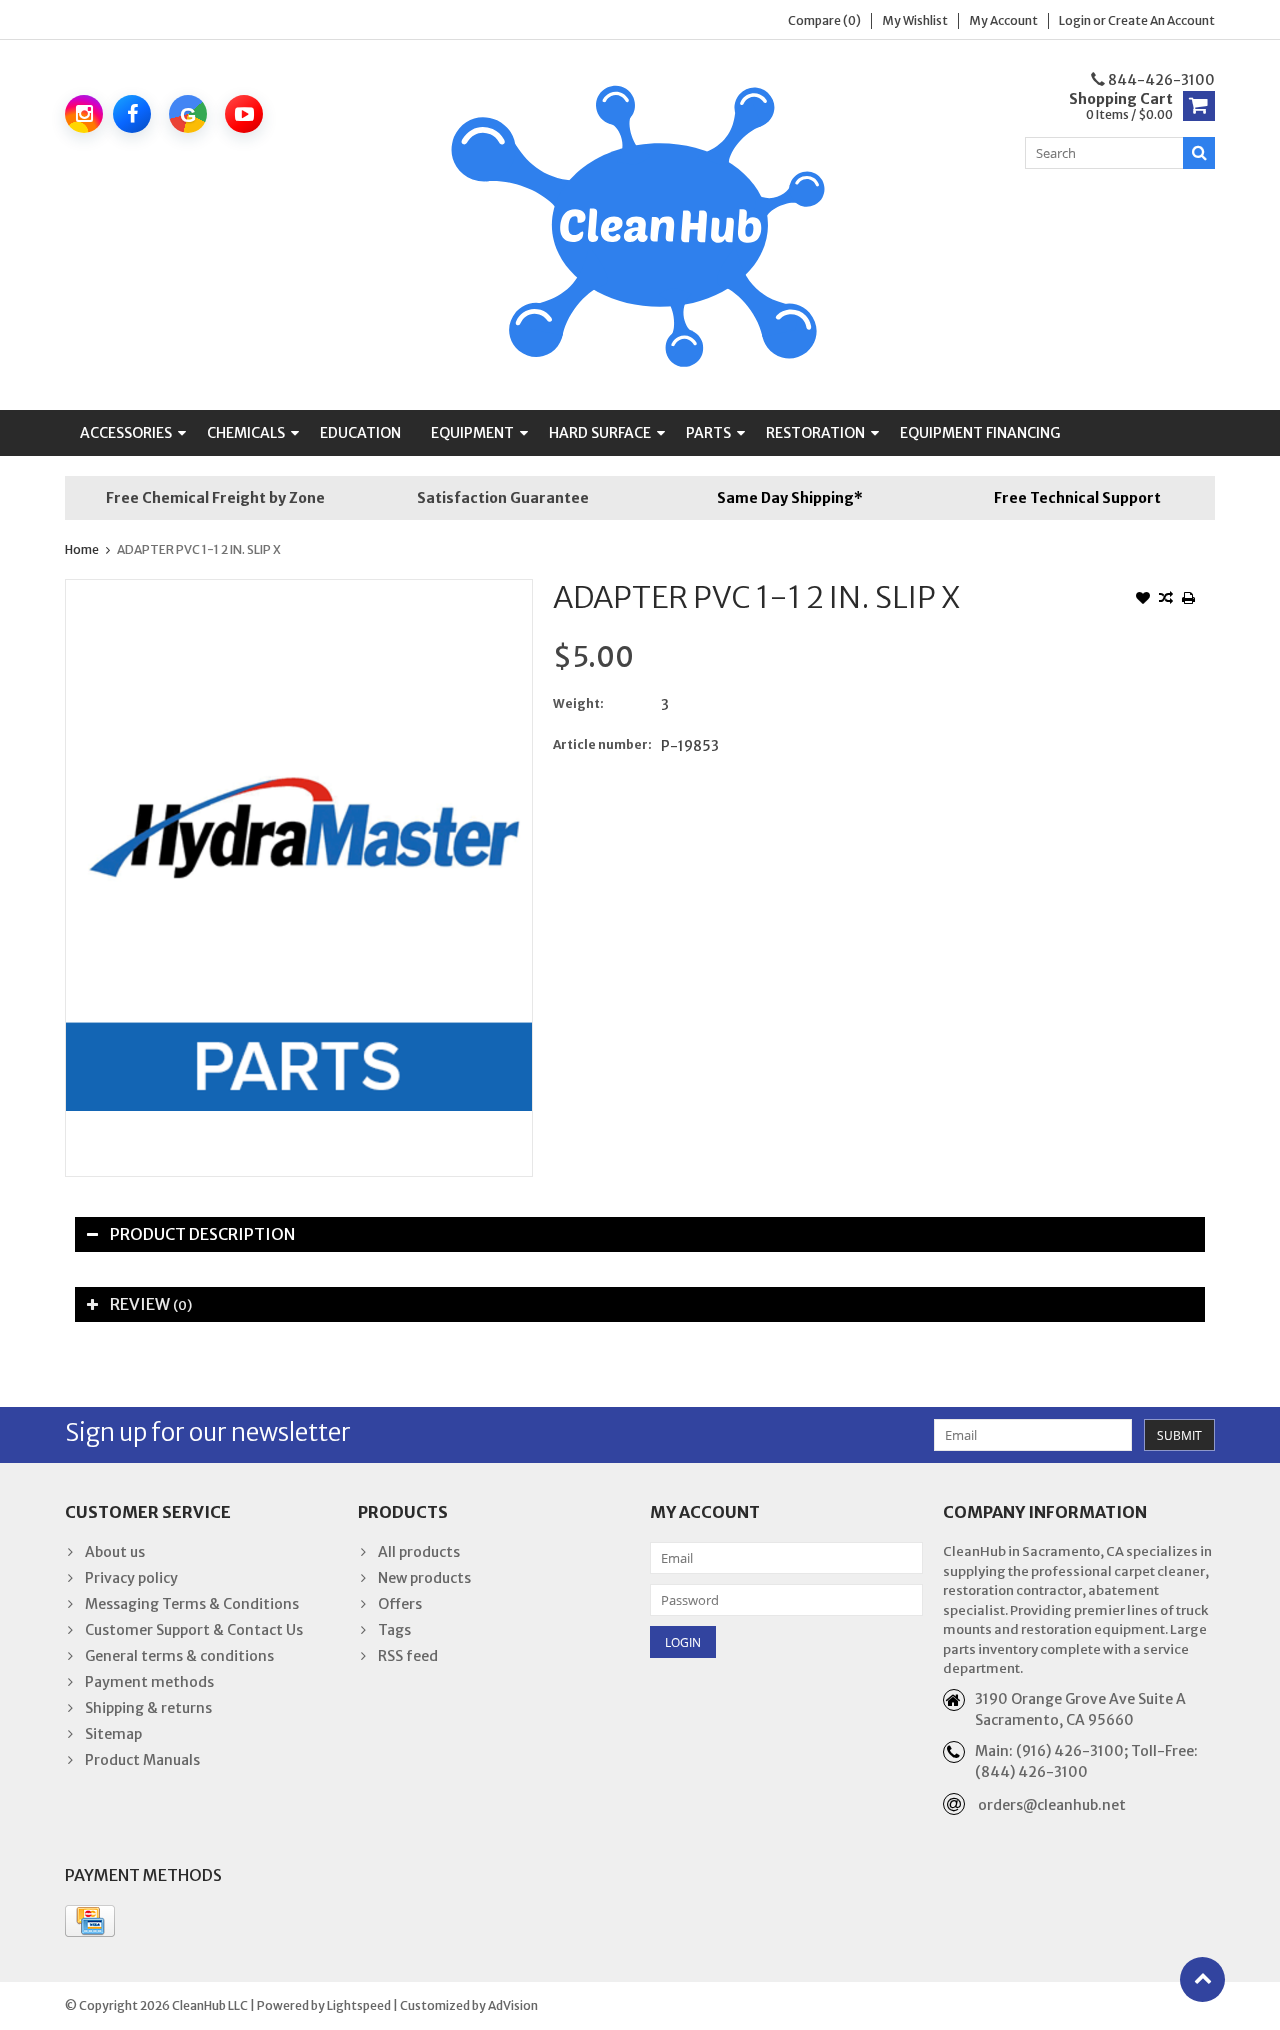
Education (360, 433)
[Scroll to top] (1202, 1979)
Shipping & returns (148, 1708)
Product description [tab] (202, 1234)
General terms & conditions (179, 1656)
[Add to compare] (1166, 600)
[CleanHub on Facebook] (132, 114)
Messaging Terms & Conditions (192, 1604)
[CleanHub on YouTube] (244, 114)
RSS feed (408, 1656)
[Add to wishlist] (1143, 600)
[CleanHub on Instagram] (84, 114)
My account (1003, 20)
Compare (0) (824, 20)
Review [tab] (151, 1304)
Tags (394, 1630)
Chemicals (246, 433)
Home (82, 549)
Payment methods (149, 1682)
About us (115, 1552)
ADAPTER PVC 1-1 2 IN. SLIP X (199, 549)
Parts (708, 433)
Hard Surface (600, 433)
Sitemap (113, 1734)
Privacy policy (131, 1578)
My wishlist (915, 20)
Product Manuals (142, 1760)
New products (424, 1578)
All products (419, 1552)
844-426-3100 (1160, 80)
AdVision (513, 2005)
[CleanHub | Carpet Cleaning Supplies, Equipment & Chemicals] (640, 224)
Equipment (472, 433)
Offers (400, 1604)
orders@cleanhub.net (1052, 1805)
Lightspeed (359, 2005)
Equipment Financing (980, 433)
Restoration (815, 433)
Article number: (602, 744)
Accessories (126, 433)
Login (1076, 20)
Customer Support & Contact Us (194, 1630)
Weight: (578, 703)
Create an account (1161, 20)
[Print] (1189, 600)
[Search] (1199, 153)
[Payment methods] (90, 1921)
